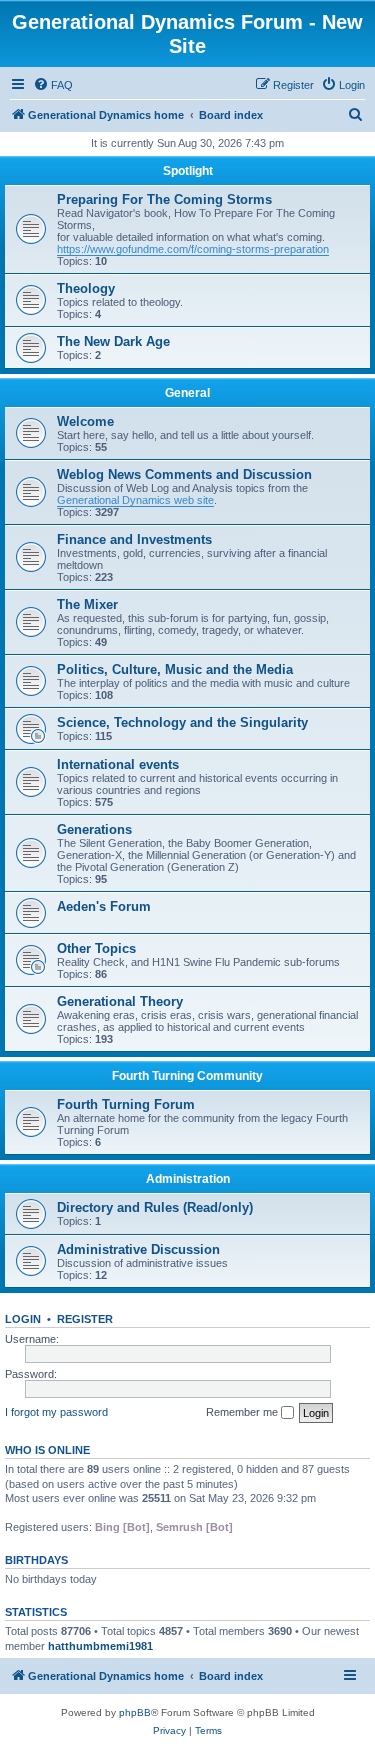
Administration (188, 1179)
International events (118, 764)
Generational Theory (120, 1001)
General (187, 393)
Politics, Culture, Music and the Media (175, 669)
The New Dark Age (113, 341)
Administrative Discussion (138, 1249)
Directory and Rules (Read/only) (155, 1207)
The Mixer (87, 604)
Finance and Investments (134, 539)
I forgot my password (56, 1412)
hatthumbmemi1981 (100, 1646)
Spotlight (188, 171)
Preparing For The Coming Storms (164, 199)
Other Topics (96, 948)
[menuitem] (53, 85)
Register (85, 1319)
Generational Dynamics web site (135, 500)
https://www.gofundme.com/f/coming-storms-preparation (193, 249)
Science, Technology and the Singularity (182, 722)
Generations (94, 829)
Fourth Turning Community (187, 1076)
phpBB (135, 1712)
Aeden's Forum (104, 906)
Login (23, 1319)
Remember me (243, 1412)
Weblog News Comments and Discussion (184, 474)
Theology (86, 288)
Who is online (47, 1450)
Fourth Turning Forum (126, 1104)
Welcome (85, 421)
